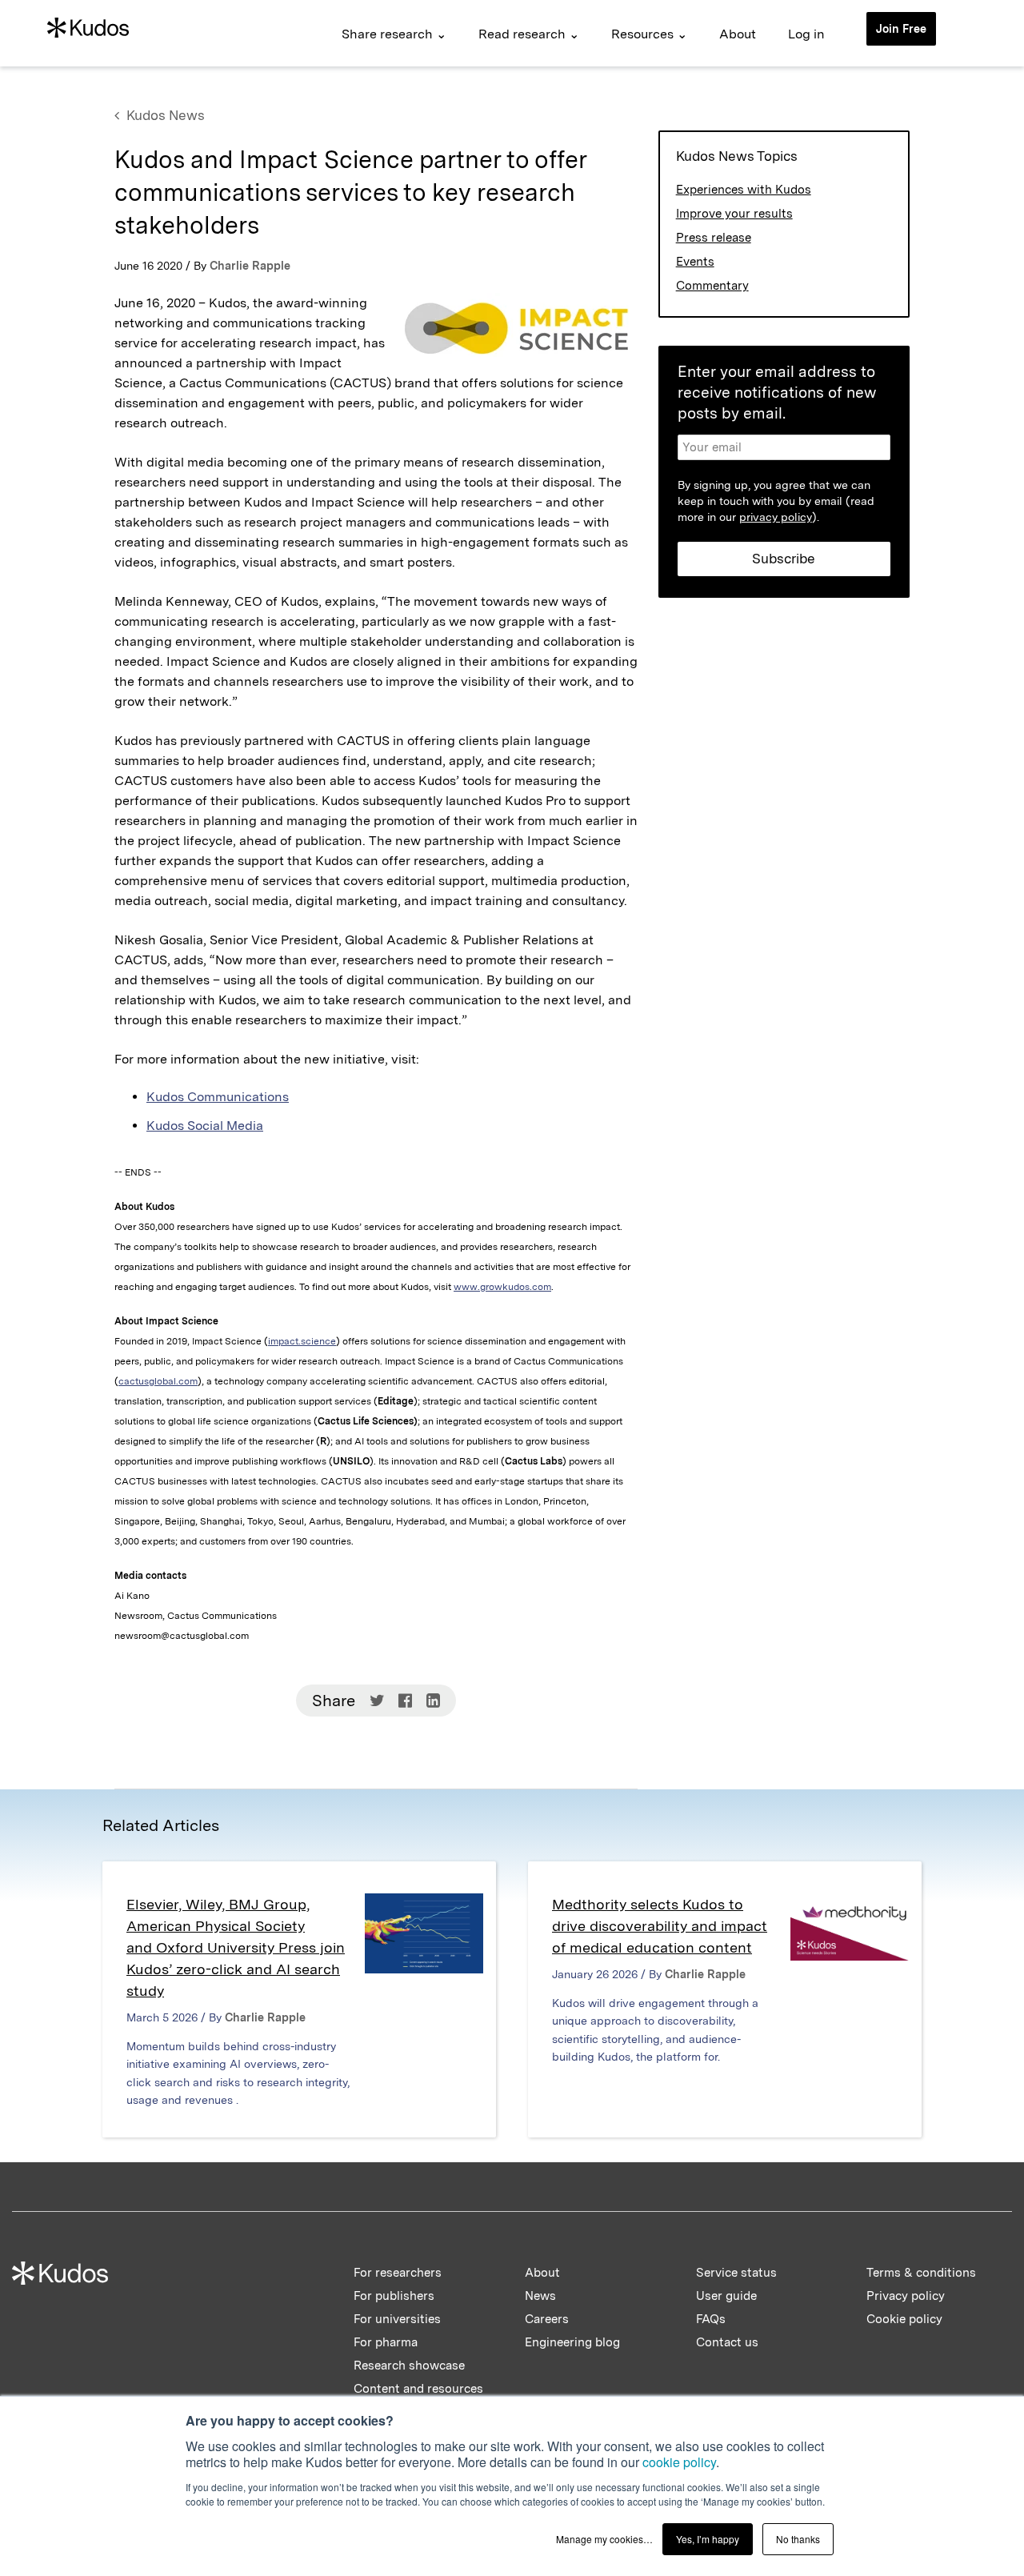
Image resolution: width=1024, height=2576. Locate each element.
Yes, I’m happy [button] (708, 2539)
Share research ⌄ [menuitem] (394, 34)
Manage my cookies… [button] (604, 2539)
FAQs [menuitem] (711, 2319)
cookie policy (679, 2462)
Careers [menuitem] (547, 2319)
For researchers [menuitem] (398, 2273)
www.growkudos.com (502, 1287)
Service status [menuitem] (736, 2273)
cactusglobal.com (158, 1381)
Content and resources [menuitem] (418, 2389)
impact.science (302, 1341)
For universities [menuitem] (397, 2319)
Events (695, 262)
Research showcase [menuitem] (409, 2366)
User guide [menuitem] (726, 2296)
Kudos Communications (218, 1097)
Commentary (712, 286)
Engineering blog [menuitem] (572, 2342)
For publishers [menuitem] (394, 2296)
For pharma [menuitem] (386, 2342)
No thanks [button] (798, 2539)
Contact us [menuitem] (727, 2342)
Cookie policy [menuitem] (904, 2319)
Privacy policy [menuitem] (906, 2296)
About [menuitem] (738, 34)
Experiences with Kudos (744, 190)
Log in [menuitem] (806, 34)
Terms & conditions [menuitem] (921, 2273)
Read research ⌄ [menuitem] (529, 34)
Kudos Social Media (205, 1126)
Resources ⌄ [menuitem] (649, 34)
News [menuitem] (540, 2296)
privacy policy (776, 517)
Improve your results (734, 214)
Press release (714, 238)
